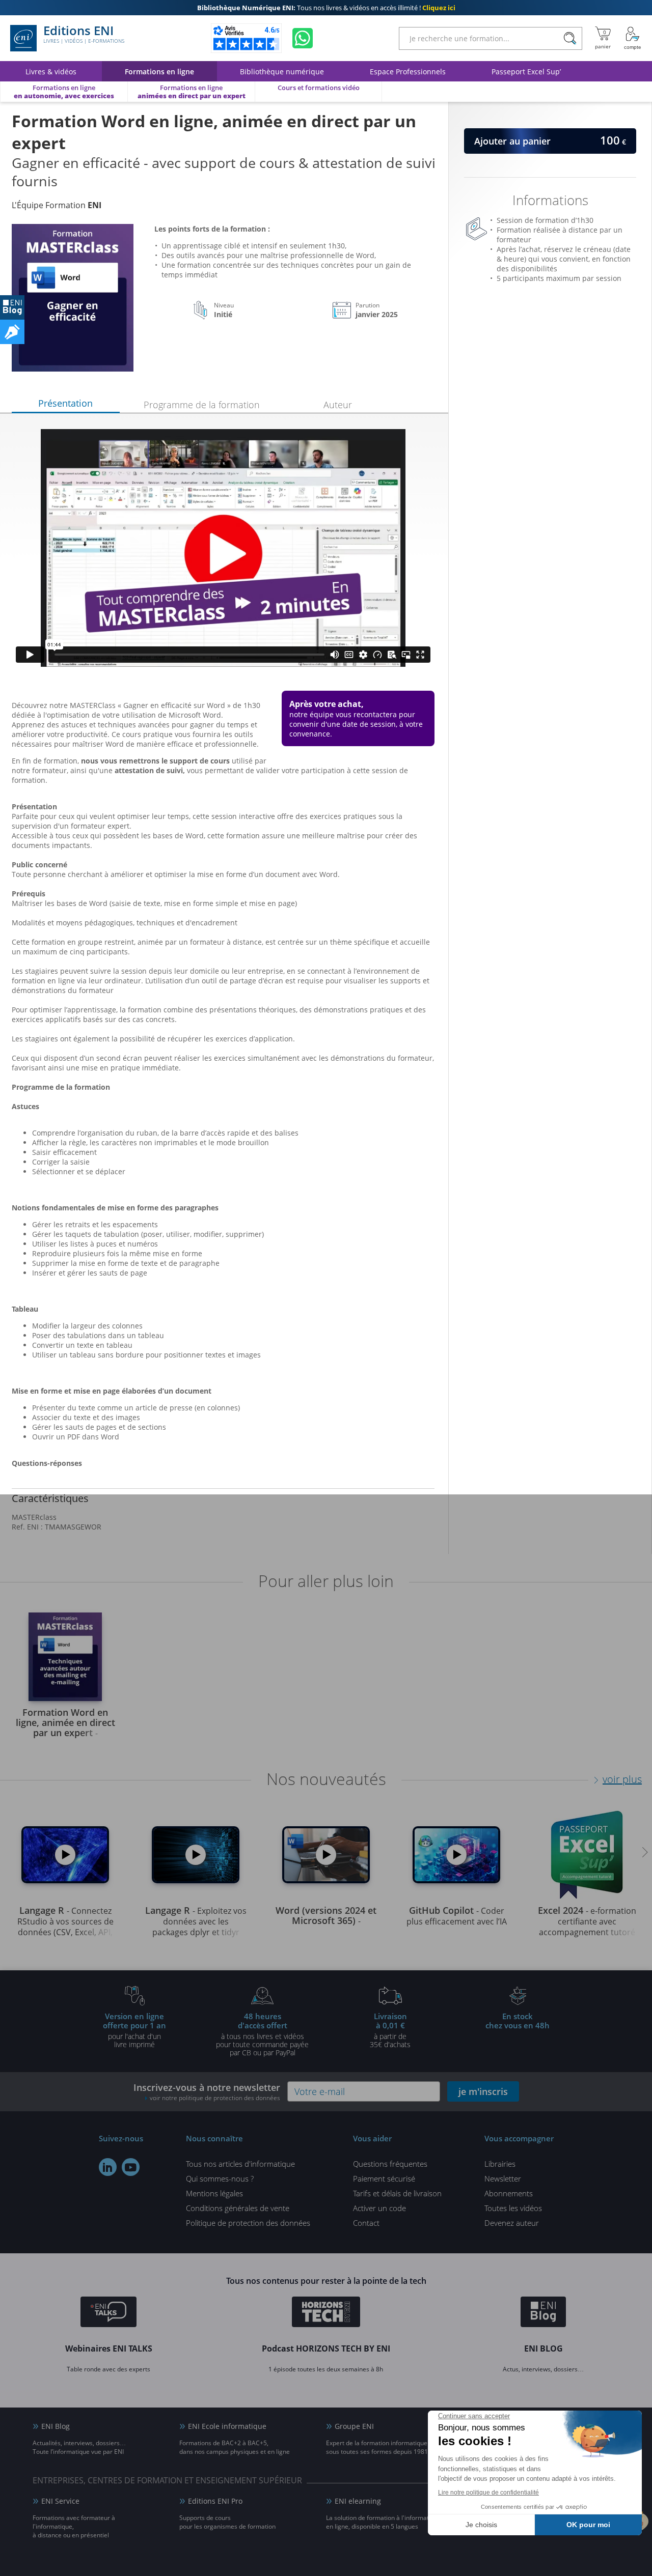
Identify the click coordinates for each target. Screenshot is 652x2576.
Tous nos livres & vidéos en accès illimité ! (326, 8)
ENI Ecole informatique (227, 2426)
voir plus (622, 1779)
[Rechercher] (570, 38)
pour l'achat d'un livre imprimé (134, 2030)
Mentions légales (214, 2193)
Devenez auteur (512, 2223)
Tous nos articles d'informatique (240, 2164)
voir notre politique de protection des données (215, 2098)
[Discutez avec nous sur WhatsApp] (303, 38)
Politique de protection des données (248, 2223)
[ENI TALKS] (108, 2313)
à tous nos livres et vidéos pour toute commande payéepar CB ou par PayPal (262, 2034)
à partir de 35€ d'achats (390, 2030)
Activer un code (379, 2208)
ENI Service (60, 2501)
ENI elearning (358, 2501)
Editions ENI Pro (215, 2501)
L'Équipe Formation (57, 205)
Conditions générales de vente (238, 2208)
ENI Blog (56, 2426)
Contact (366, 2223)
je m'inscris (483, 2091)
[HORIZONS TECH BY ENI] (326, 2313)
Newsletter (503, 2178)
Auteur (338, 405)
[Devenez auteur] (12, 332)
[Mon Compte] (633, 38)
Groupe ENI (354, 2426)
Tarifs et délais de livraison (397, 2193)
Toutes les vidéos (513, 2208)
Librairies (500, 2164)
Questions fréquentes (390, 2164)
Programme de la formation (202, 405)
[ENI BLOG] (12, 307)
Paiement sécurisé (384, 2178)
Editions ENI (84, 35)
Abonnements (509, 2193)
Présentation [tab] (65, 403)
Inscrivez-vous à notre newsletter (207, 2092)
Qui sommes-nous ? (220, 2178)
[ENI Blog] (543, 2313)
